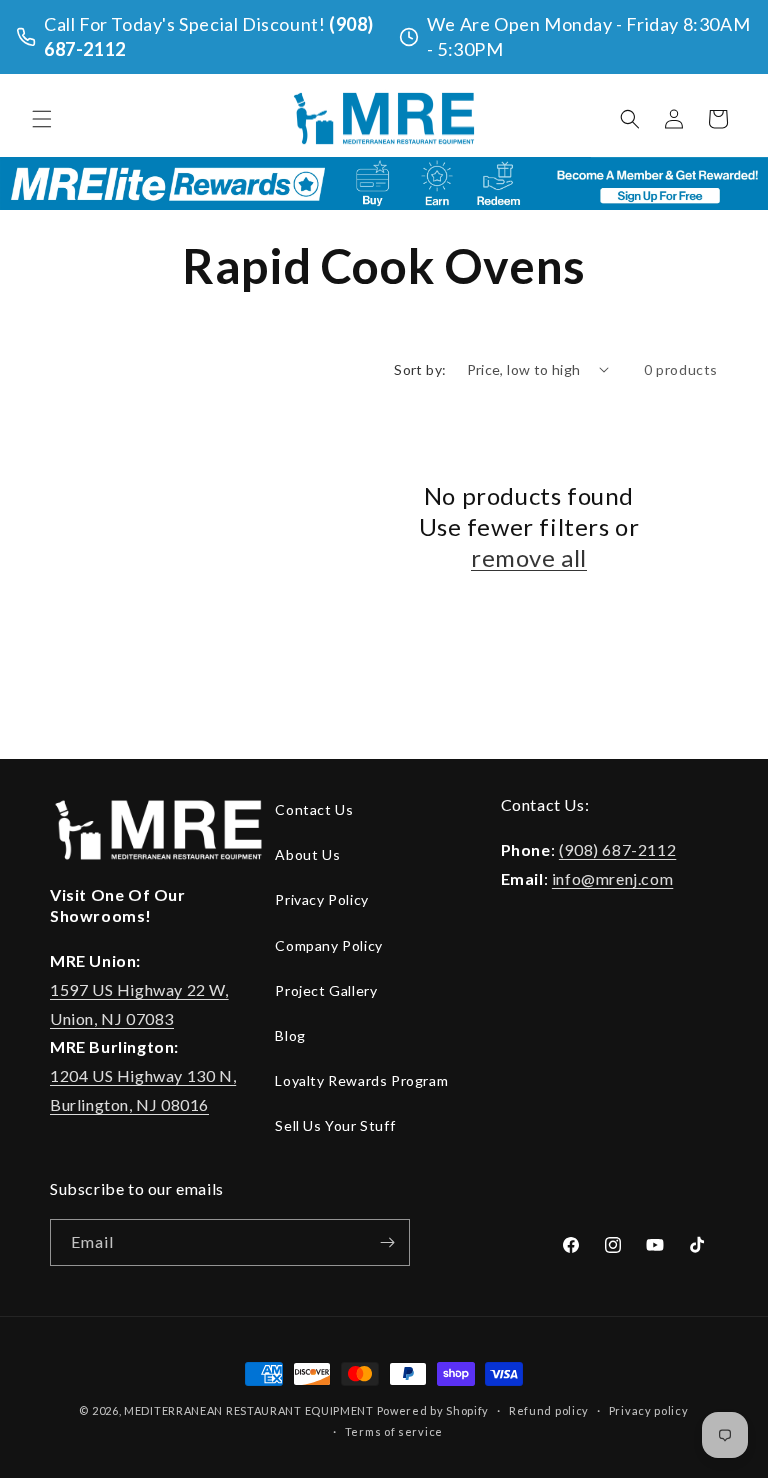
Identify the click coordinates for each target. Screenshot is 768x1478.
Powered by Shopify (433, 1410)
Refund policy (549, 1410)
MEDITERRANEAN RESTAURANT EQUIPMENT (249, 1410)
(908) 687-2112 (617, 849)
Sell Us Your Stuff (335, 1125)
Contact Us (314, 809)
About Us (307, 854)
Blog (290, 1035)
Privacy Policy (321, 899)
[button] (42, 119)
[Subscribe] (387, 1242)
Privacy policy (649, 1410)
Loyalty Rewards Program (361, 1080)
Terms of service (394, 1431)
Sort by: (420, 369)
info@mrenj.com (612, 878)
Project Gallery (326, 990)
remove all (529, 557)
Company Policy (328, 945)
